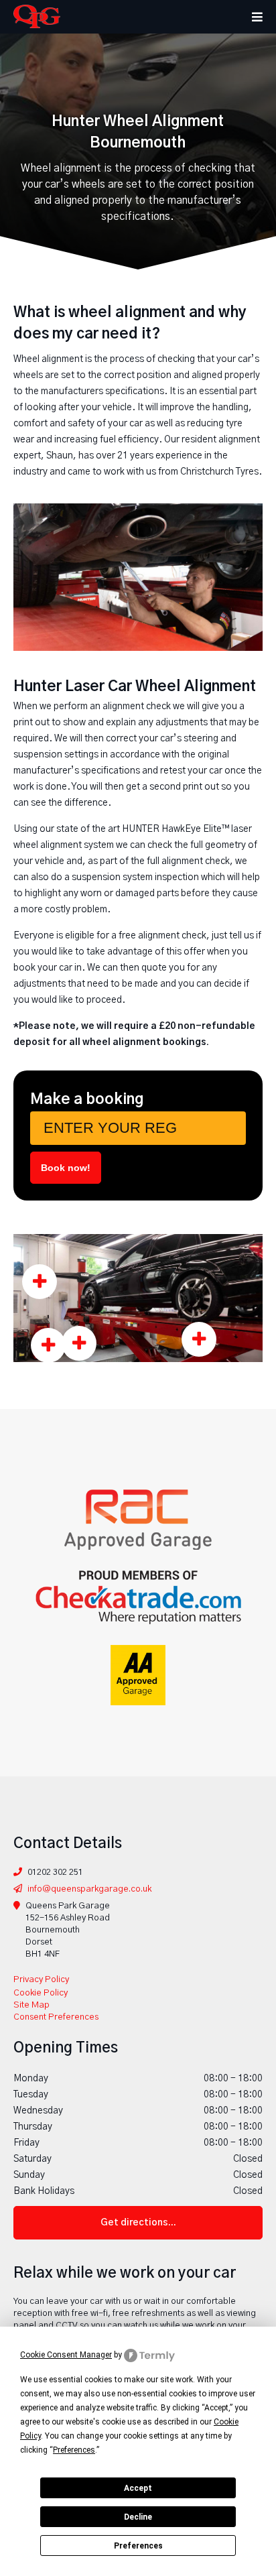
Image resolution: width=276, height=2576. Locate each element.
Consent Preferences (56, 2017)
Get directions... (138, 2223)
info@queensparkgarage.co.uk (89, 1889)
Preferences (138, 2546)
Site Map (31, 2005)
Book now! (66, 1168)
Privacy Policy (41, 1980)
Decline (138, 2517)
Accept (138, 2488)
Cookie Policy (41, 1993)
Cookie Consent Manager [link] (66, 2355)
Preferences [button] (74, 2450)
